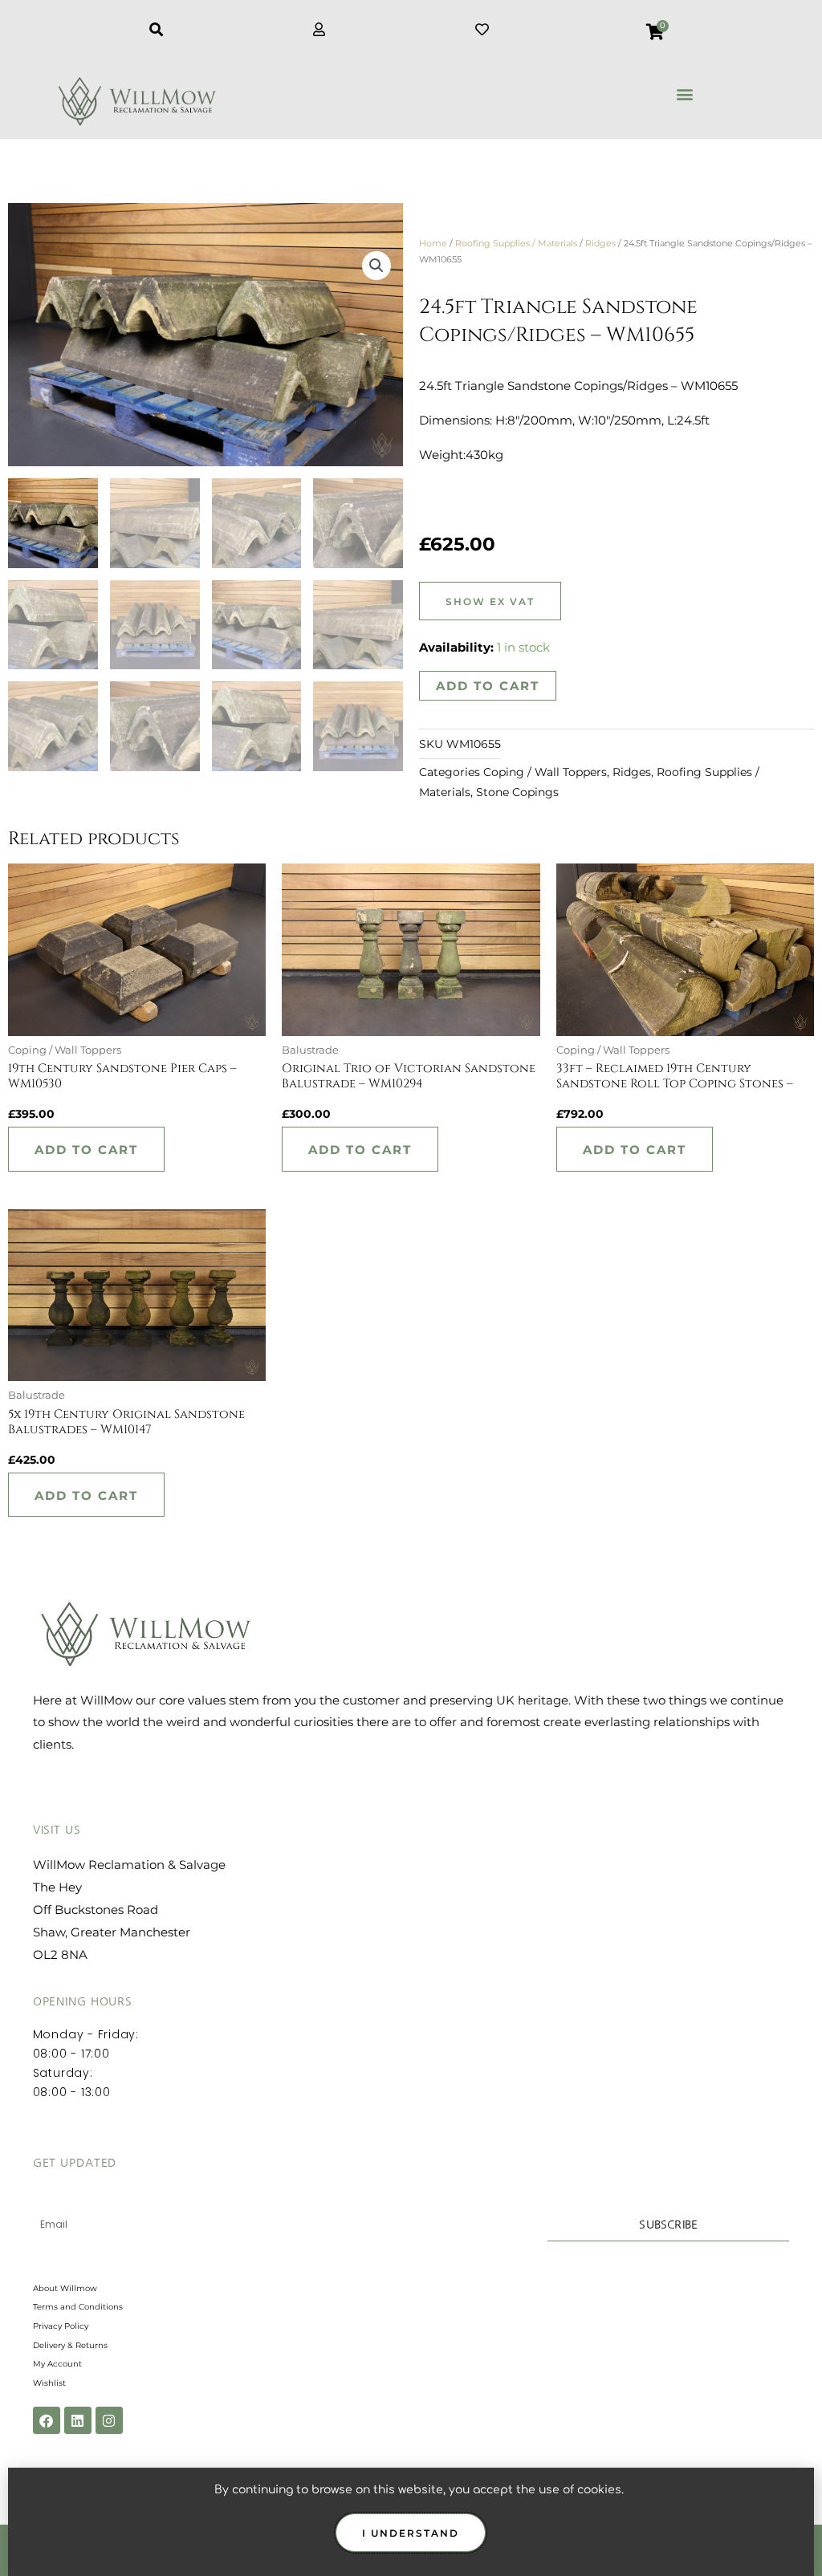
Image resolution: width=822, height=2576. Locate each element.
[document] (411, 1288)
